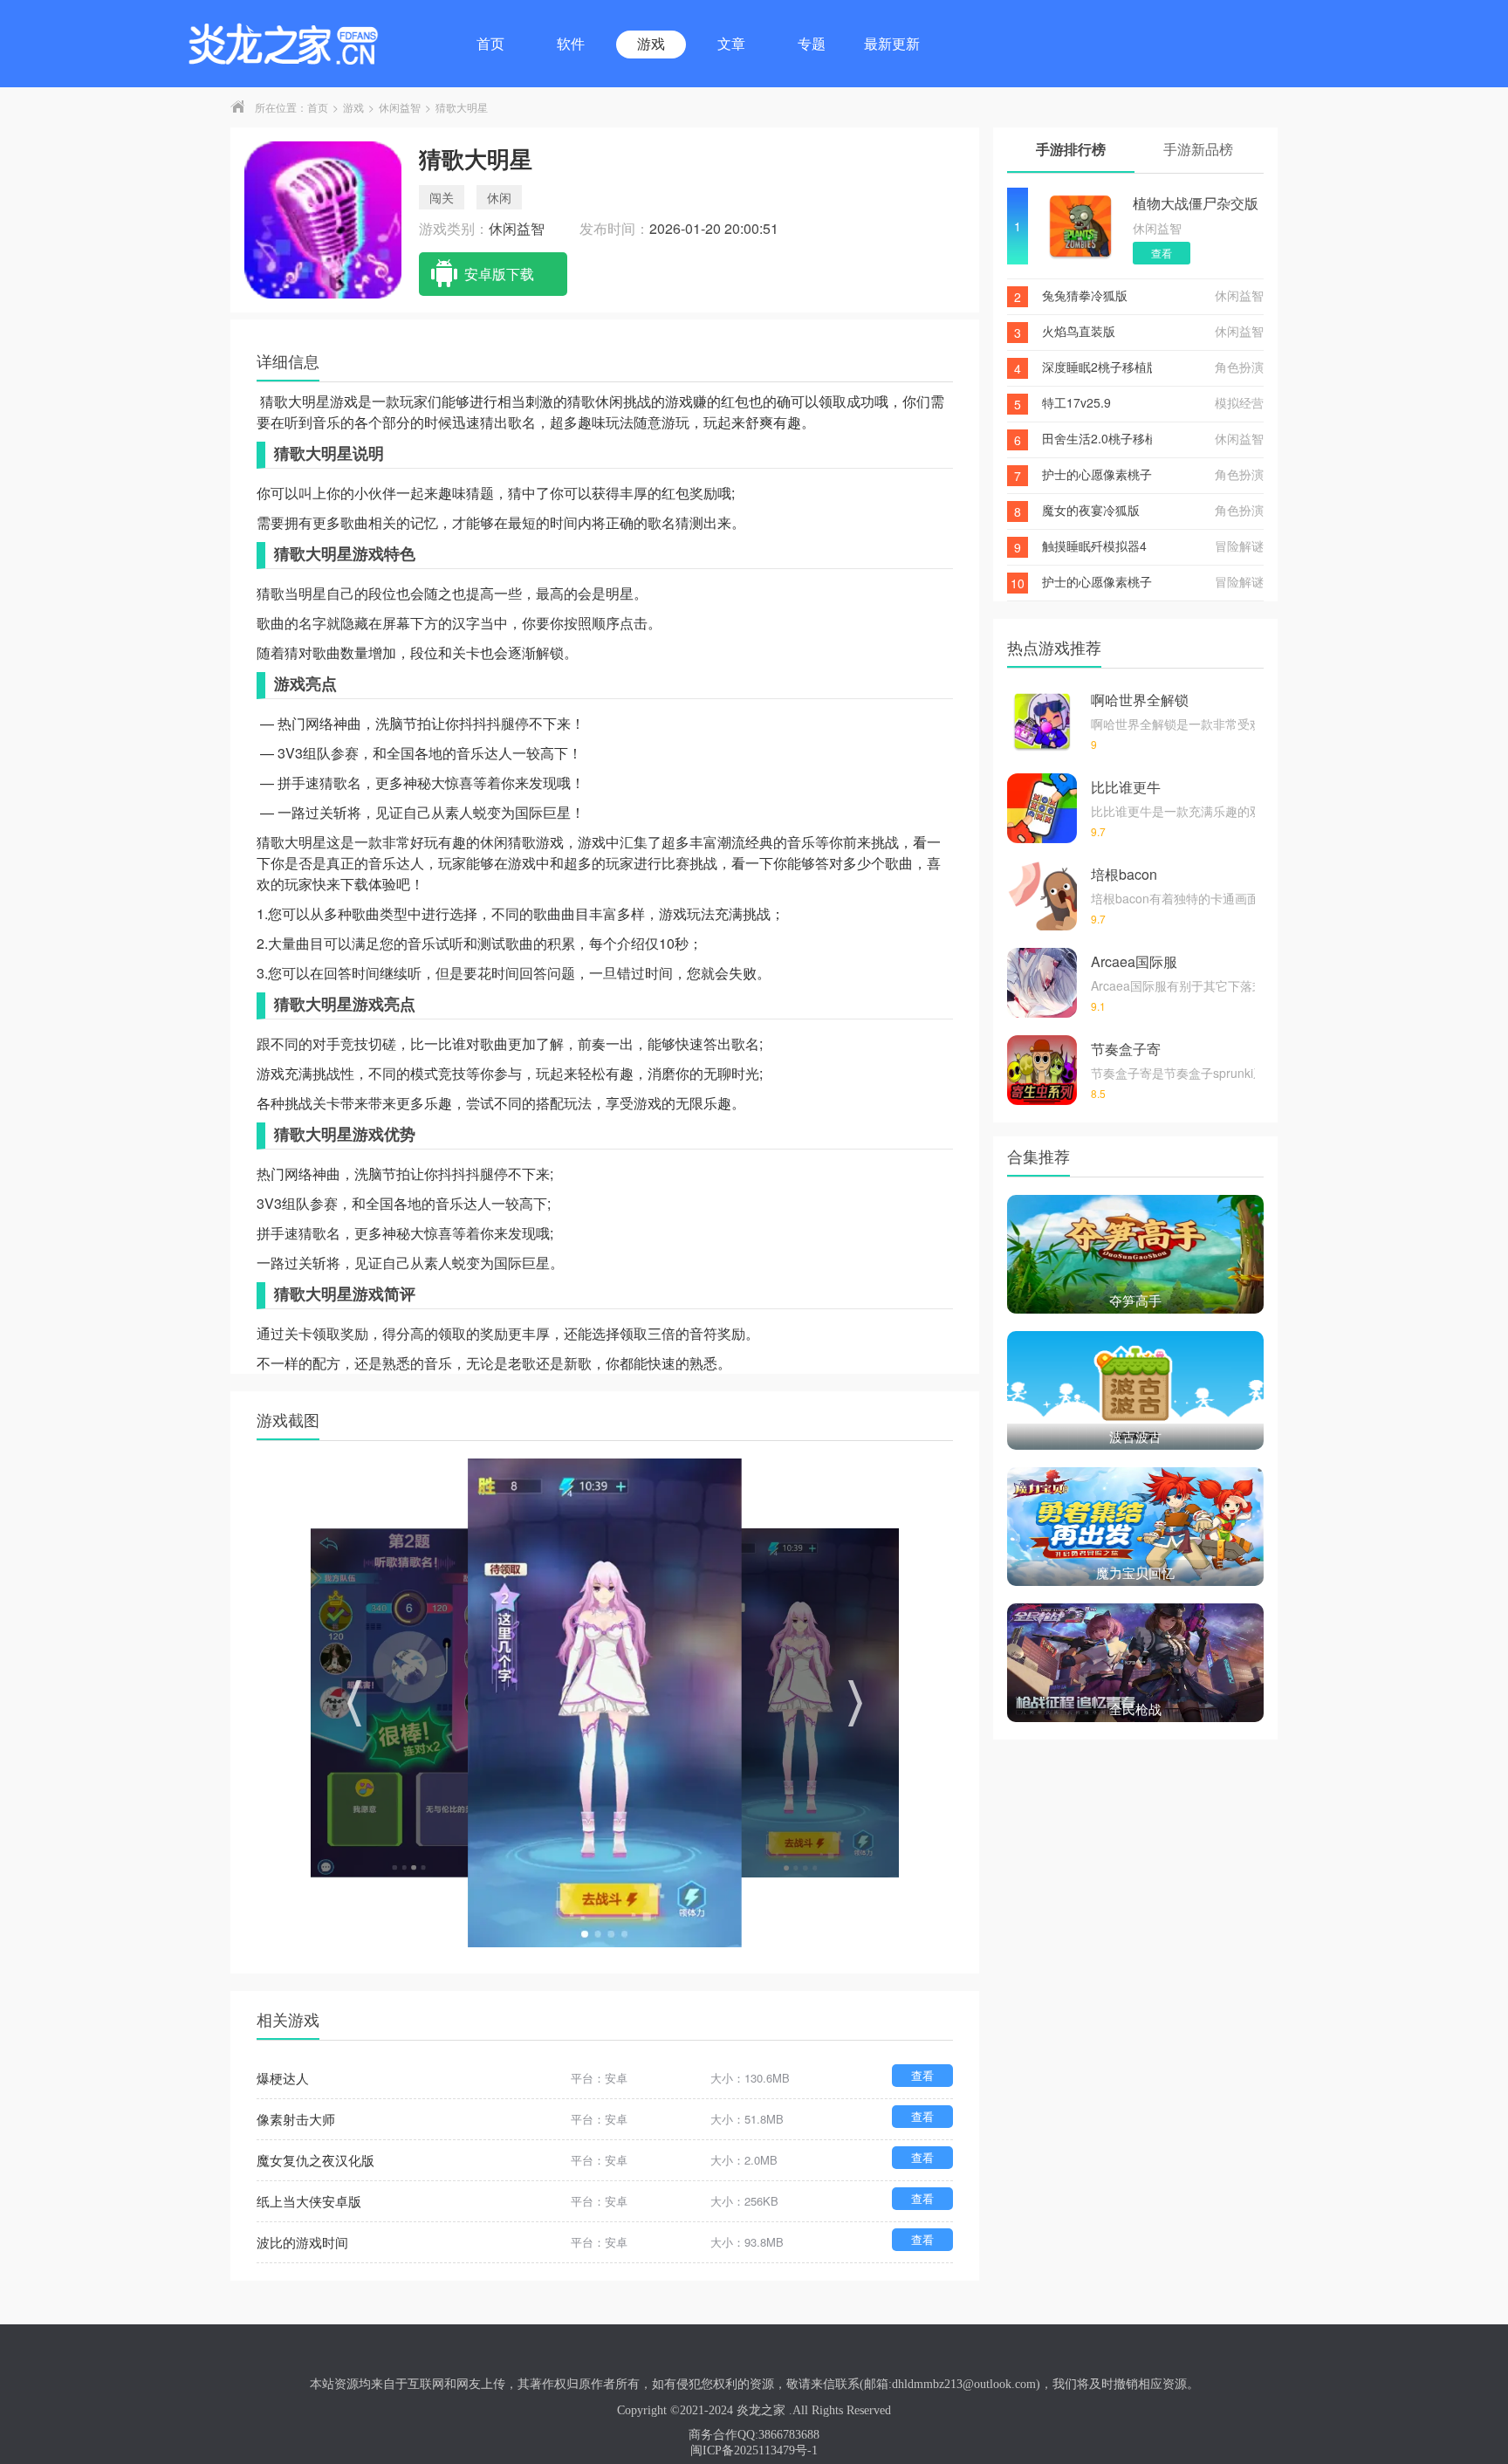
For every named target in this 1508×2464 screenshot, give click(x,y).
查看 (922, 2075)
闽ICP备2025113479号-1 (754, 2450)
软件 (571, 44)
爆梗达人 (283, 2078)
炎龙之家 (761, 2410)
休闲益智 (400, 107)
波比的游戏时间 (302, 2242)
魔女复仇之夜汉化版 (315, 2160)
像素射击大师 (296, 2119)
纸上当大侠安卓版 (309, 2201)
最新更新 (892, 44)
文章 (731, 44)
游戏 (651, 44)
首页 (490, 44)
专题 (812, 44)
